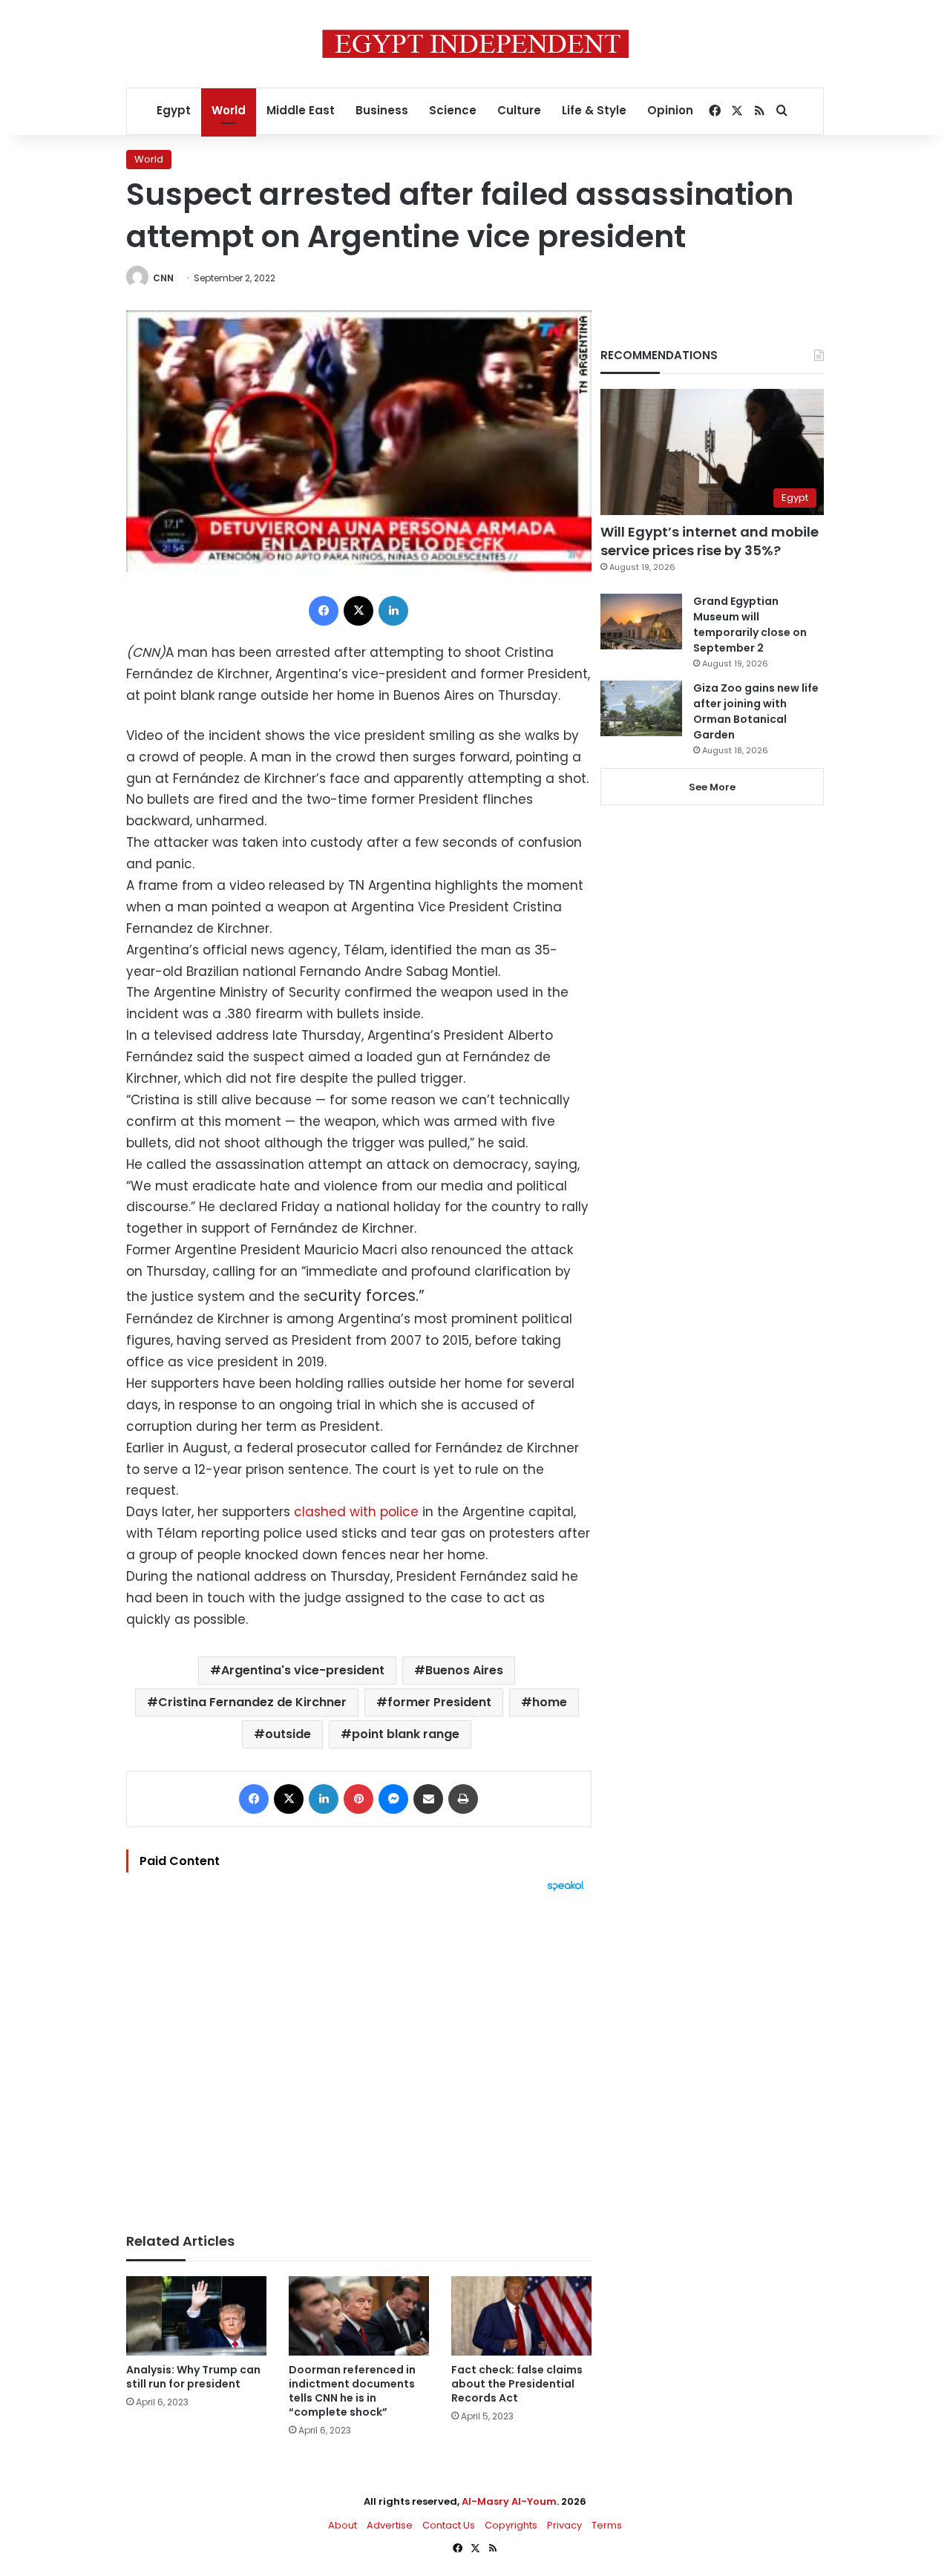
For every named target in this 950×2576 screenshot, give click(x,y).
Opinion (670, 110)
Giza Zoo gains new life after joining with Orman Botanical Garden (756, 711)
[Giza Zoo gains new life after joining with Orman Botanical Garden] (641, 708)
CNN (163, 278)
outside (288, 1734)
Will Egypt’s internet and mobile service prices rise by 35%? (710, 541)
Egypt (174, 110)
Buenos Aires (464, 1670)
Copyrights (511, 2525)
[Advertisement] (359, 2055)
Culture (519, 110)
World (229, 110)
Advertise (390, 2525)
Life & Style (594, 110)
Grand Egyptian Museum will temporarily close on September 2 (750, 625)
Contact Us (449, 2525)
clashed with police (354, 1512)
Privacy (564, 2525)
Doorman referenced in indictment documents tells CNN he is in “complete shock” (352, 2391)
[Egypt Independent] (475, 44)
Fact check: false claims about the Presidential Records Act (517, 2384)
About (343, 2525)
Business (382, 110)
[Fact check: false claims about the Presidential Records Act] (521, 2316)
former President (439, 1702)
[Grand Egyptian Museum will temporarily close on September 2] (641, 622)
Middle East (301, 110)
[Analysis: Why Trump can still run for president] (196, 2316)
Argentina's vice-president (303, 1670)
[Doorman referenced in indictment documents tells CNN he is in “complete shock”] (359, 2316)
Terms (607, 2525)
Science (453, 110)
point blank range (406, 1734)
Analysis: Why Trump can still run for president (193, 2377)
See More (712, 787)
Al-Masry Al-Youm (509, 2501)
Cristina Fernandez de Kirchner (252, 1702)
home (550, 1702)
